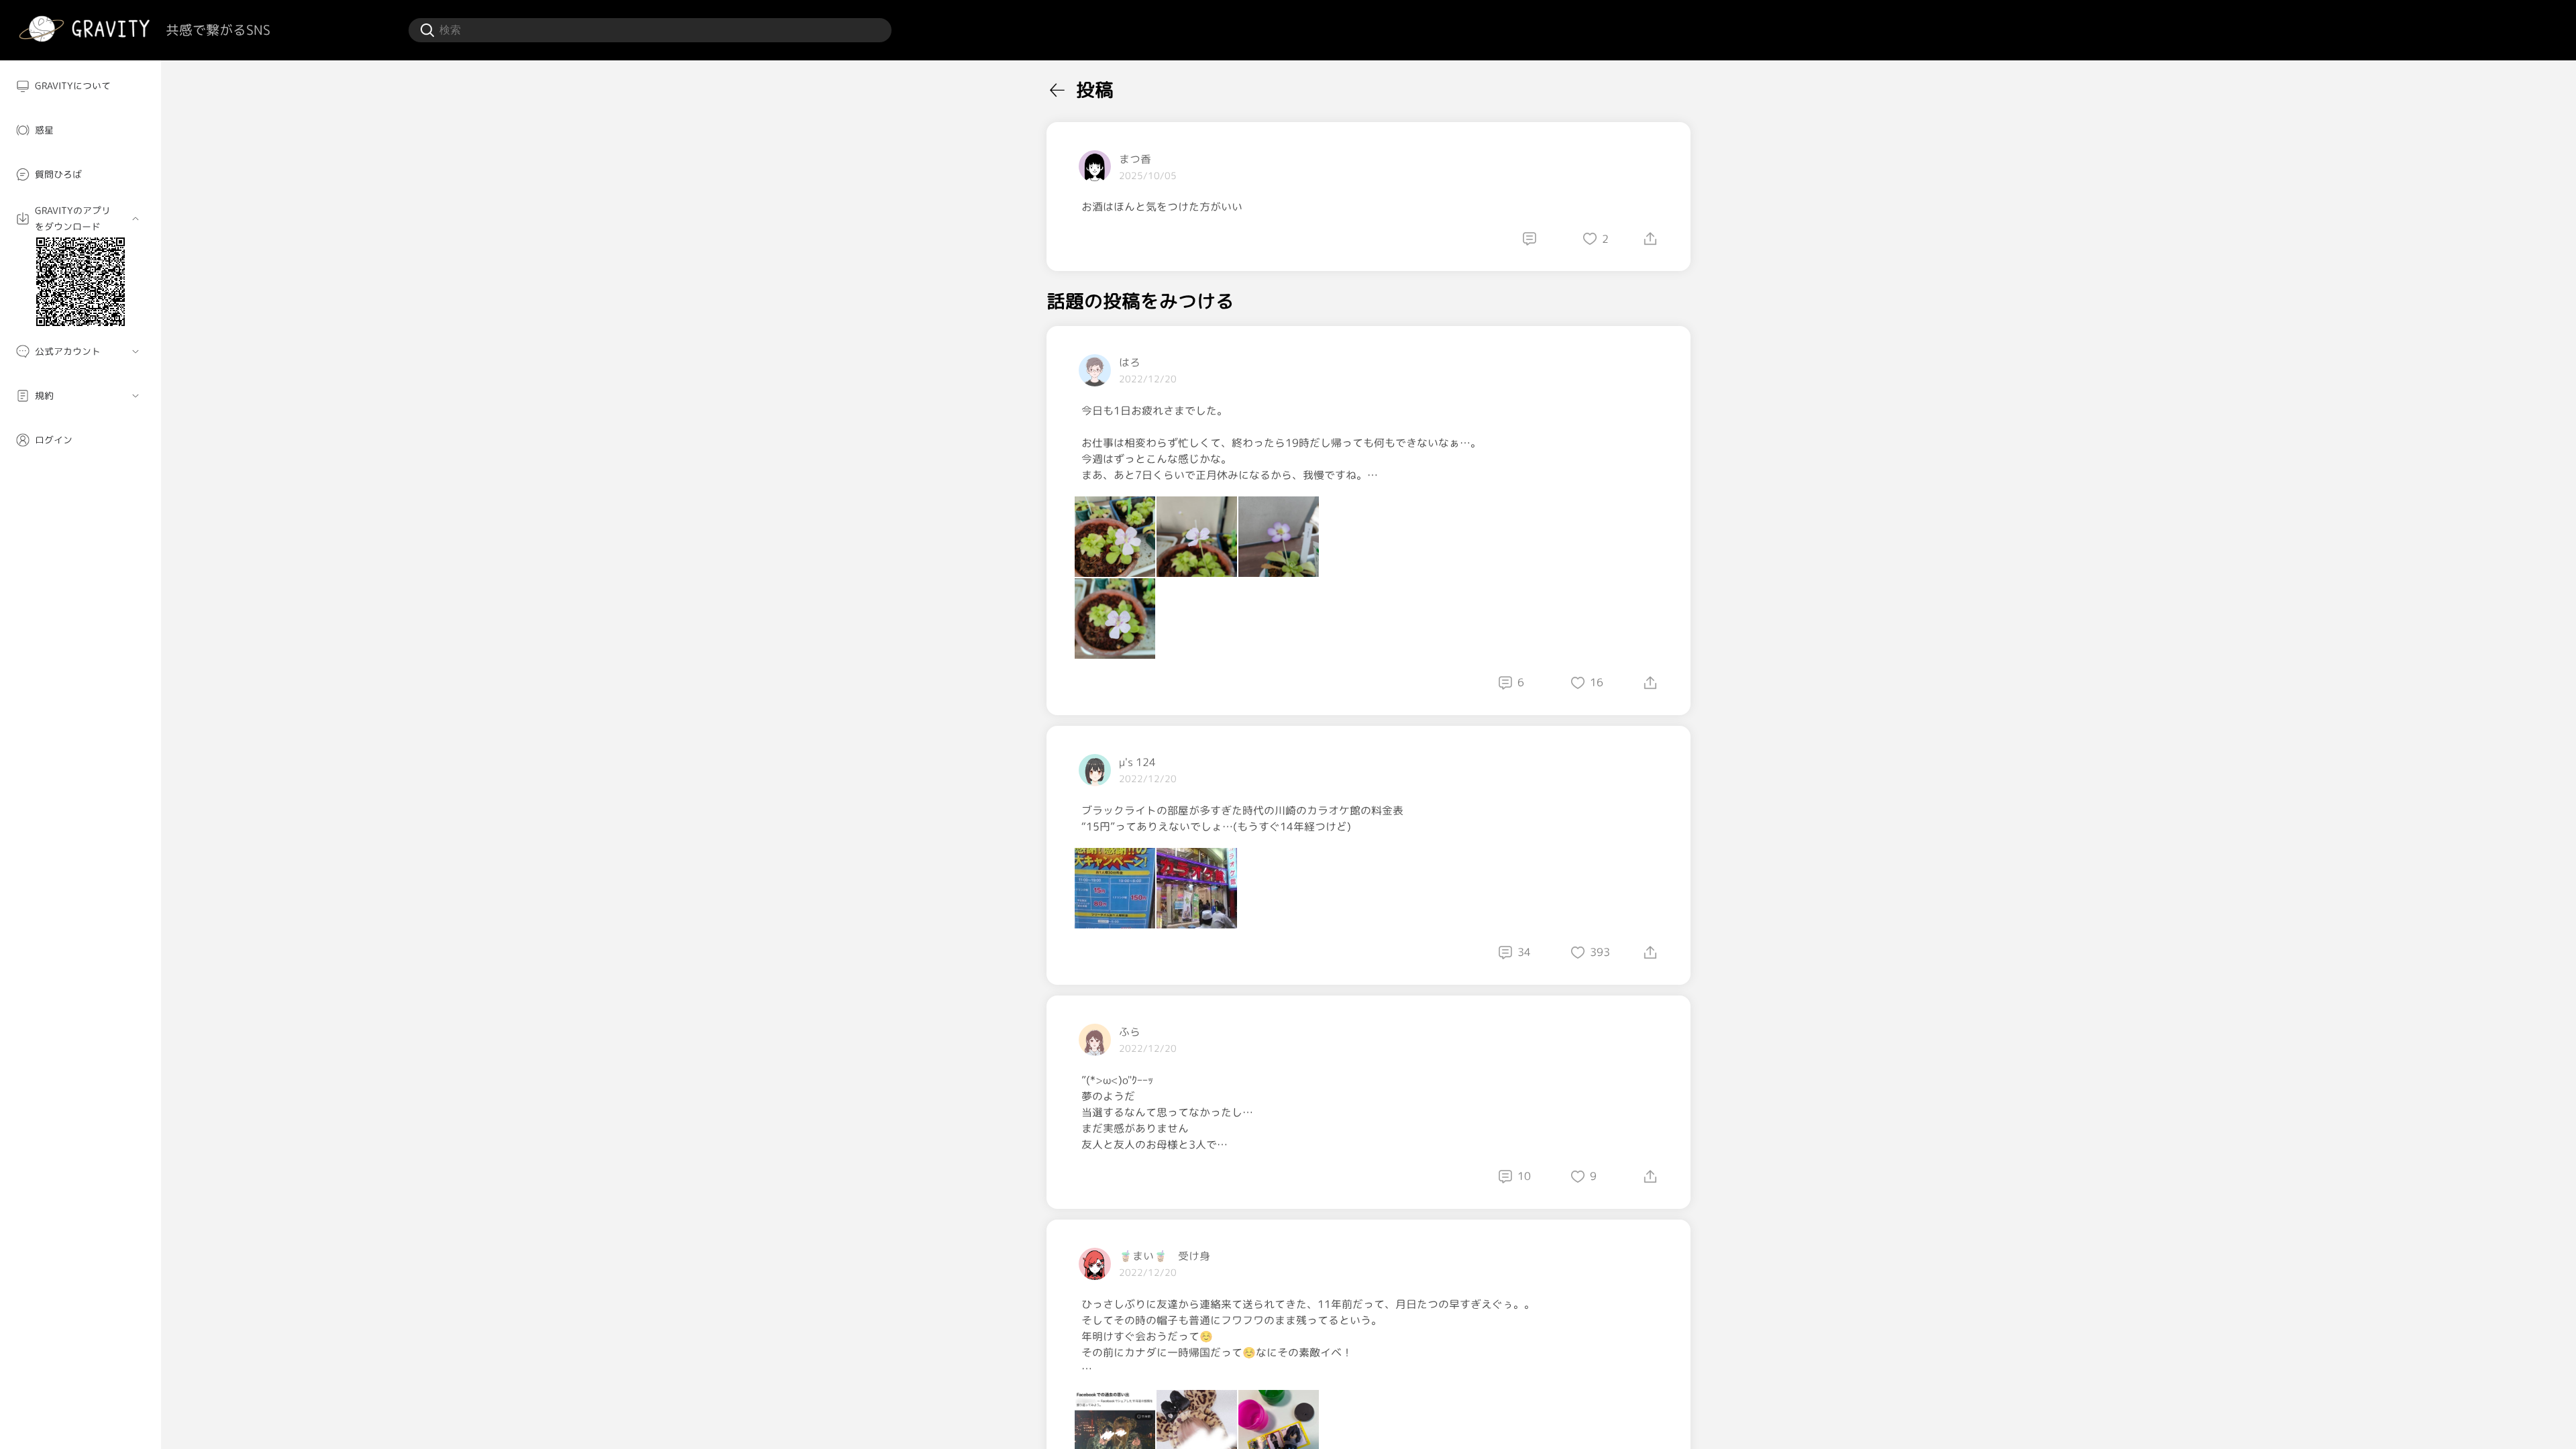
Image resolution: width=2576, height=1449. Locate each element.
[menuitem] (80, 86)
